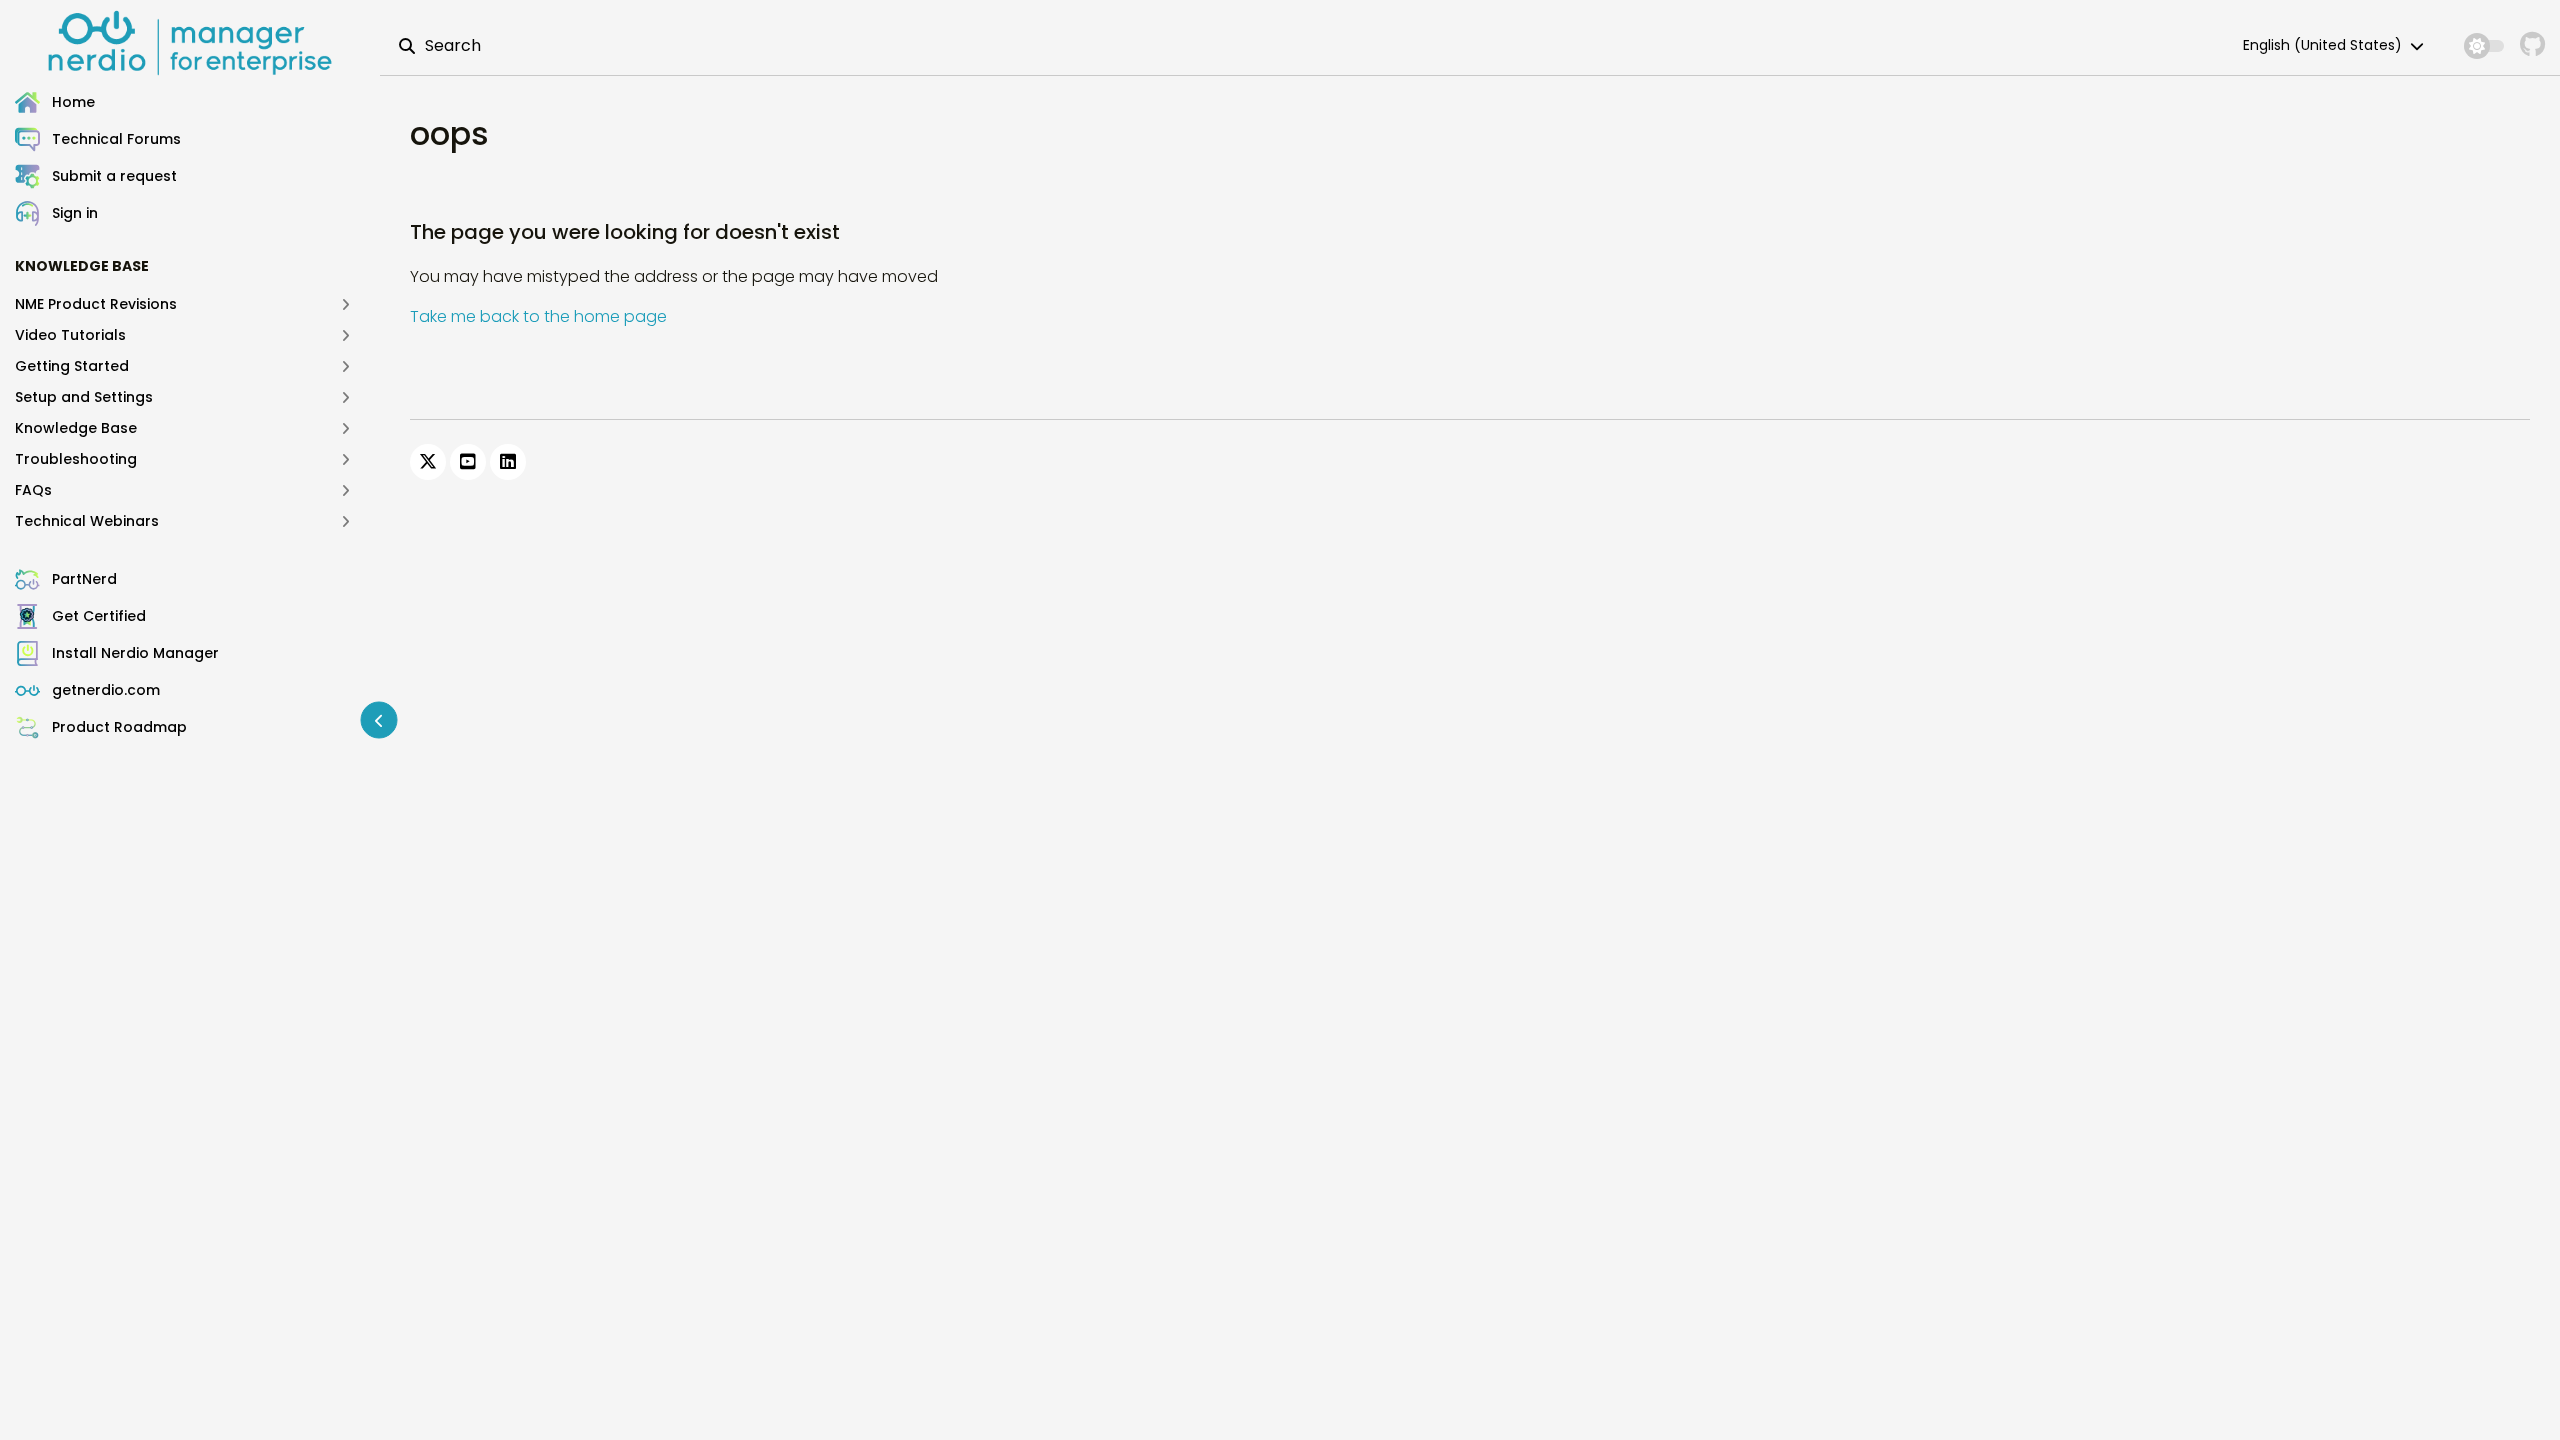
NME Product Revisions (96, 304)
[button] (197, 213)
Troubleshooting (76, 459)
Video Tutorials (70, 335)
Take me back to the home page (538, 316)
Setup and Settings (84, 397)
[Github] (2532, 45)
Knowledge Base (76, 428)
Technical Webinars (87, 521)
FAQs (33, 490)
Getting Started (72, 366)
